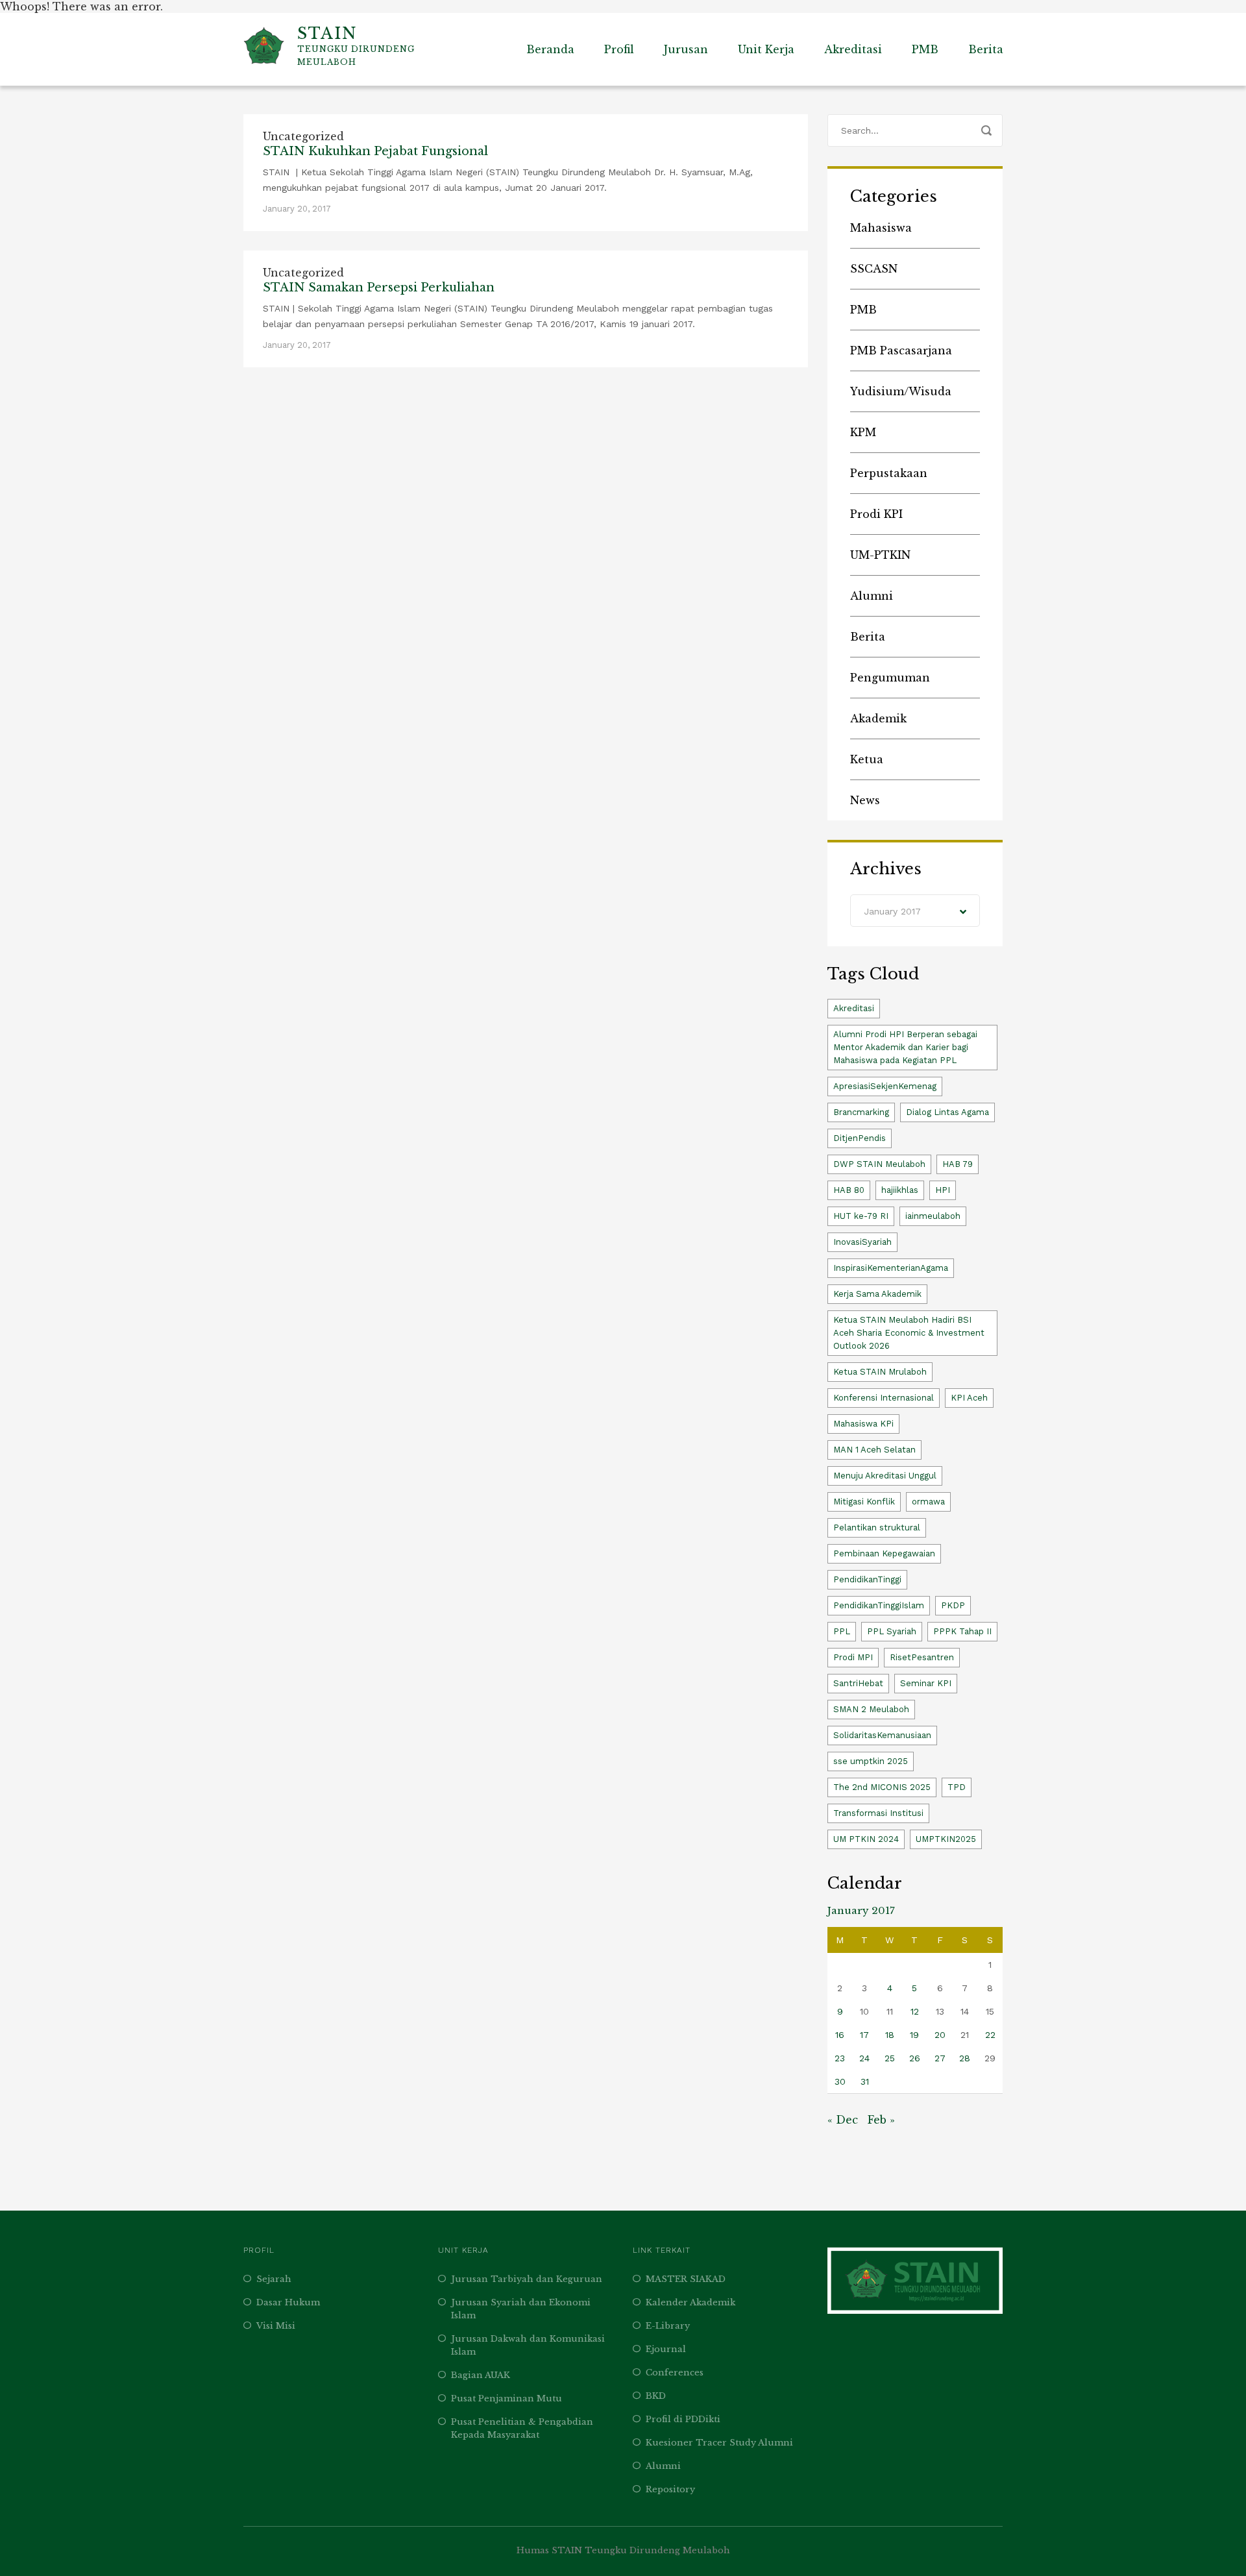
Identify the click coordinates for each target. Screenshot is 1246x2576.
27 (940, 2058)
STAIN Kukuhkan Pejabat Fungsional (375, 151)
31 (865, 2081)
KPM (863, 432)
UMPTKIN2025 (946, 1839)
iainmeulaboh (933, 1216)
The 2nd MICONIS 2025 (882, 1787)
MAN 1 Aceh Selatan (874, 1450)
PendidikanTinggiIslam (879, 1605)
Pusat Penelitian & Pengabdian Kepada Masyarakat (522, 2428)
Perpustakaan (889, 473)
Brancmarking (861, 1112)
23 (840, 2058)
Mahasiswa (881, 228)
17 (864, 2035)
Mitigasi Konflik (864, 1502)
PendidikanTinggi (867, 1579)
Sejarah (274, 2279)
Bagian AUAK (481, 2375)
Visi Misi (276, 2326)
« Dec (843, 2120)
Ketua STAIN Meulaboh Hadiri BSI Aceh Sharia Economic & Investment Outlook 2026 (909, 1333)
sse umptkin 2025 (871, 1761)
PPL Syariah (892, 1631)
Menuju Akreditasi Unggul (885, 1476)
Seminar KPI (926, 1683)
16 (840, 2035)
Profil (619, 49)
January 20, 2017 (297, 209)
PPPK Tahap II (962, 1631)
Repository (670, 2489)
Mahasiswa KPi (863, 1424)
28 (965, 2058)
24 (864, 2058)
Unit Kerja (766, 49)
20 (940, 2035)
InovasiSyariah (862, 1242)
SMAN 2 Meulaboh (871, 1709)
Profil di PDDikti (683, 2419)
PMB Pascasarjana (901, 350)
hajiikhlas (900, 1190)
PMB (925, 49)
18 (890, 2035)
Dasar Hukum (288, 2302)
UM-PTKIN (880, 555)
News (865, 800)
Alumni (872, 596)
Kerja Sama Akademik (877, 1294)
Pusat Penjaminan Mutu (507, 2398)
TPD (957, 1787)
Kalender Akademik (690, 2302)
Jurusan (686, 49)
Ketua (867, 759)
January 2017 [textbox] (892, 911)
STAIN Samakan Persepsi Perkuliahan (379, 288)
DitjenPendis (860, 1138)
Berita (986, 49)
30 (840, 2081)
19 (914, 2035)
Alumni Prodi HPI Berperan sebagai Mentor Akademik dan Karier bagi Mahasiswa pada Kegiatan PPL (905, 1047)
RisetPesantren (922, 1657)
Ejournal (666, 2349)
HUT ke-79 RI (861, 1216)
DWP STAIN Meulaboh (879, 1164)
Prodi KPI (876, 514)
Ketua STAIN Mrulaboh (880, 1372)
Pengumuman (890, 678)
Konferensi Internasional (884, 1398)
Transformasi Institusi (878, 1813)
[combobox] (915, 911)
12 (915, 2011)
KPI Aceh (969, 1398)
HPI (943, 1190)
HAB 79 (958, 1164)
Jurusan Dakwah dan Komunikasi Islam (528, 2345)
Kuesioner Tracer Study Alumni (719, 2443)
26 (915, 2058)
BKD (656, 2396)
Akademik (878, 718)
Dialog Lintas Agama (947, 1112)
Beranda (550, 49)
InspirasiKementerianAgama (891, 1268)
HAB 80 (849, 1190)
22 (990, 2035)
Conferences (675, 2373)
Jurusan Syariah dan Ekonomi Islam (521, 2309)
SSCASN (874, 269)
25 (890, 2058)
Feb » (881, 2120)
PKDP (953, 1605)
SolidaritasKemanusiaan (882, 1735)
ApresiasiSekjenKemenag (885, 1086)
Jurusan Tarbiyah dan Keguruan (527, 2279)
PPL (842, 1631)
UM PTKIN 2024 (866, 1839)
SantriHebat (858, 1683)
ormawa (928, 1502)
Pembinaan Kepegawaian (884, 1553)
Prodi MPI (853, 1657)
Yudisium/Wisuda (901, 391)
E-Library (668, 2326)
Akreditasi (853, 49)
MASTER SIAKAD (686, 2279)
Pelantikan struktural (877, 1527)
